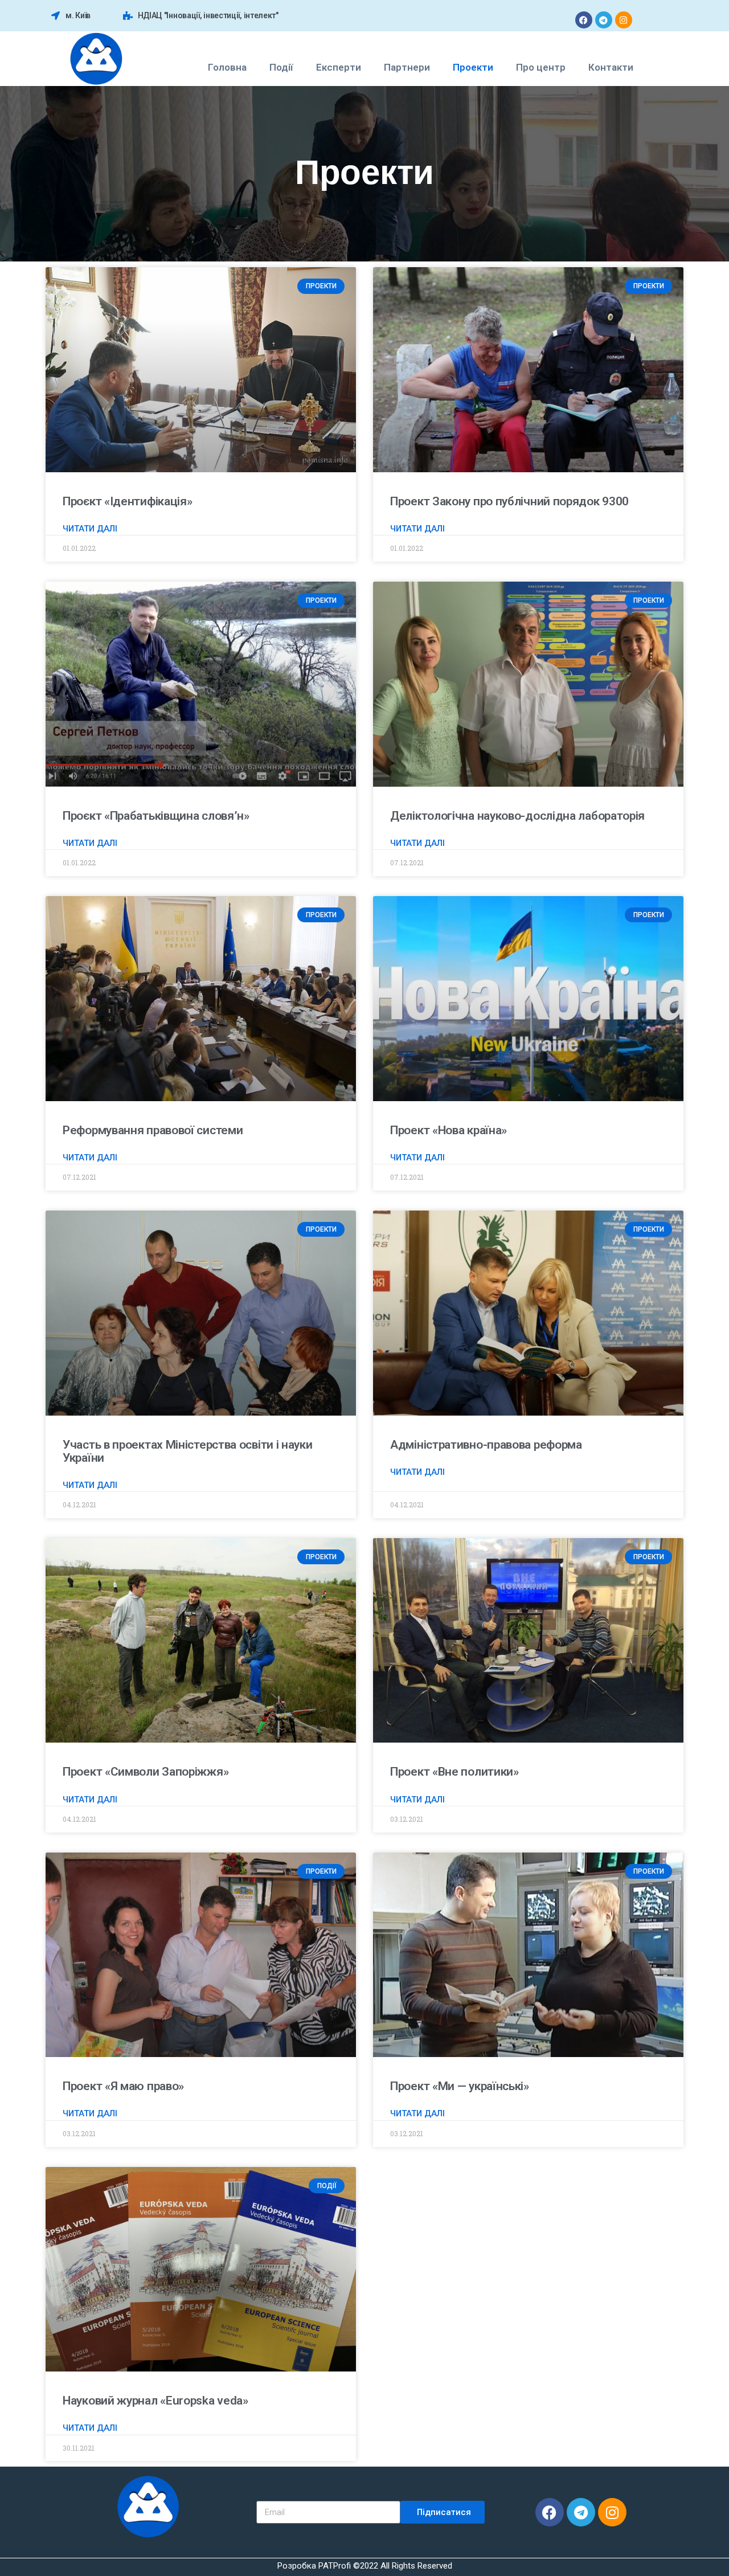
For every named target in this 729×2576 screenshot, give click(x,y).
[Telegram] (604, 20)
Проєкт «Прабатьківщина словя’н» (156, 816)
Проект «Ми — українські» (460, 2086)
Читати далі (90, 529)
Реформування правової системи (153, 1130)
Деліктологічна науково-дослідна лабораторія (517, 816)
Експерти (339, 67)
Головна (227, 67)
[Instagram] (624, 20)
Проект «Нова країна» (449, 1130)
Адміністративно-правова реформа (486, 1445)
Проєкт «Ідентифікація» (127, 501)
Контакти (611, 67)
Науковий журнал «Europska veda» (155, 2401)
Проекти (473, 67)
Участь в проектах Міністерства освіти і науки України (188, 1451)
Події (281, 67)
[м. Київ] (56, 16)
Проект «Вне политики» (454, 1772)
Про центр (541, 67)
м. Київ (78, 15)
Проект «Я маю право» (123, 2086)
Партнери (407, 67)
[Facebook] (584, 20)
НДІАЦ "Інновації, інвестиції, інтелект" (208, 15)
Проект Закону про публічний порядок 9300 (509, 501)
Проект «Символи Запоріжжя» (146, 1772)
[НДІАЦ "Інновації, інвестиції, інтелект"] (128, 16)
